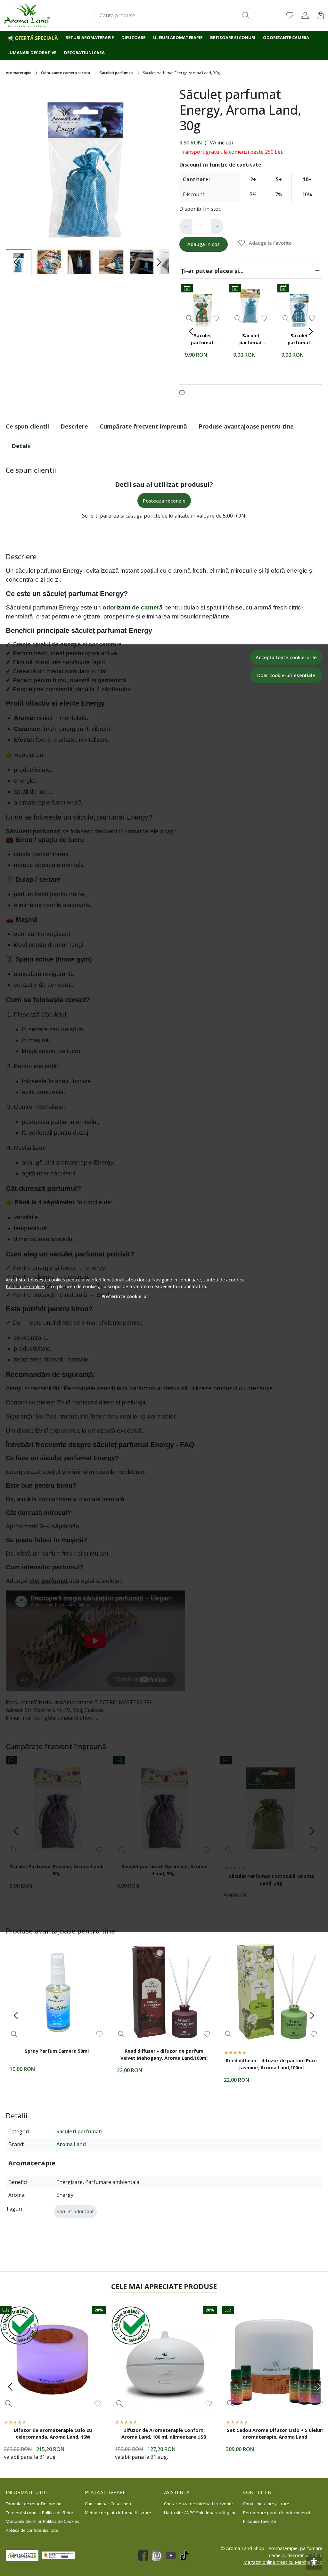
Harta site (173, 2513)
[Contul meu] (305, 15)
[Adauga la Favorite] (216, 319)
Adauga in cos (204, 244)
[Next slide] (159, 262)
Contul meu (254, 2504)
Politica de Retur (58, 2513)
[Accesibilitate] (314, 2562)
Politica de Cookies (61, 2521)
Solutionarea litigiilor (216, 2513)
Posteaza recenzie (164, 501)
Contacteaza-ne (180, 2504)
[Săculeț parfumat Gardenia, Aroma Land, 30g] (203, 305)
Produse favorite (260, 2521)
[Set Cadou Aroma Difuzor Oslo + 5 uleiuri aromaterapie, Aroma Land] (275, 2359)
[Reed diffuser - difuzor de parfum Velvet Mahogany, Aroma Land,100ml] (164, 1992)
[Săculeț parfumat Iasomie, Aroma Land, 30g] (251, 305)
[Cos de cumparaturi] (321, 15)
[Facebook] (145, 2556)
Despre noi (52, 2504)
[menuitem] (49, 262)
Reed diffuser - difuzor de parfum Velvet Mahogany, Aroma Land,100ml (164, 2054)
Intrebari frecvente (215, 2504)
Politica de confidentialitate (32, 2530)
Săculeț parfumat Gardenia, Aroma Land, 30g (203, 340)
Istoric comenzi (296, 2513)
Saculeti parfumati (116, 73)
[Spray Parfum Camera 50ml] (57, 1992)
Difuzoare (133, 37)
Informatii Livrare (135, 2513)
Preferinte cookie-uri (126, 1296)
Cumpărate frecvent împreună (143, 426)
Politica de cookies (25, 1286)
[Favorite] (290, 15)
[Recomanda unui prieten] (184, 392)
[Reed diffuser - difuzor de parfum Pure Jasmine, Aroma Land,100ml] (271, 1992)
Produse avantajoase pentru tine (246, 426)
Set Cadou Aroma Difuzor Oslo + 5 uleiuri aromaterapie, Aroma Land (275, 2433)
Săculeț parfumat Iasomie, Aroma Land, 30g (251, 340)
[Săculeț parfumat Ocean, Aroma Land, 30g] (299, 305)
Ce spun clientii (27, 426)
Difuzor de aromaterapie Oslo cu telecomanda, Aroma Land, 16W (53, 2433)
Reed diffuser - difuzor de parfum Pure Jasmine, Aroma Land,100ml (271, 2064)
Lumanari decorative (32, 53)
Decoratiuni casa (84, 53)
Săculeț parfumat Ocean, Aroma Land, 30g (299, 340)
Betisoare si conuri (233, 37)
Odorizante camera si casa (66, 73)
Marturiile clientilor (24, 2521)
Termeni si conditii (23, 2513)
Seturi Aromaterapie (90, 37)
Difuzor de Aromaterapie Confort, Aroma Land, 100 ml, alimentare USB (164, 2433)
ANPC (189, 2513)
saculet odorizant (75, 2211)
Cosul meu (121, 2504)
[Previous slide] (16, 262)
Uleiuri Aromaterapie (178, 37)
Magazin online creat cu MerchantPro (283, 2562)
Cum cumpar (97, 2504)
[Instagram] (159, 2556)
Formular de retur (23, 2504)
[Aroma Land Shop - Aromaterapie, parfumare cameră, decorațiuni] (32, 15)
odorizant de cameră (133, 607)
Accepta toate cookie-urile (286, 657)
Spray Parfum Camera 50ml (57, 2051)
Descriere (74, 426)
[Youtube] (172, 2556)
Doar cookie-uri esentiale (286, 675)
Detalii (21, 446)
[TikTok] (186, 2556)
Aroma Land (71, 2144)
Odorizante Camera (286, 37)
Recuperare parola (262, 2513)
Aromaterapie (19, 73)
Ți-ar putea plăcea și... (212, 271)
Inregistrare (278, 2504)
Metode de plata (101, 2513)
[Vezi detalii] (189, 318)
